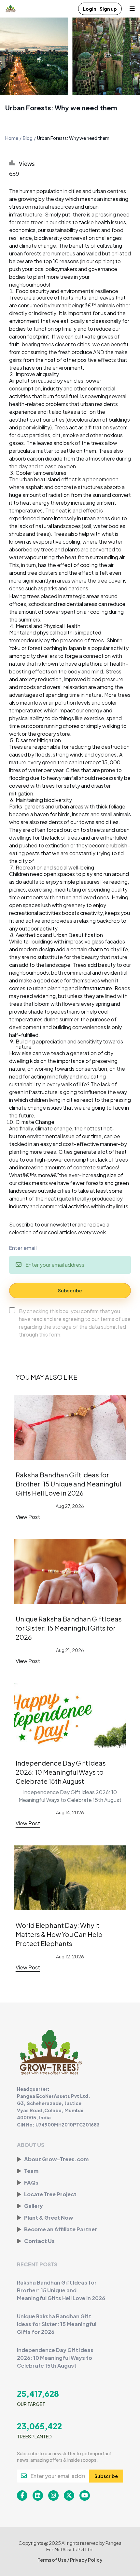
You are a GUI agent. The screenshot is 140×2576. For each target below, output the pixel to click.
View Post (28, 1517)
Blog (28, 138)
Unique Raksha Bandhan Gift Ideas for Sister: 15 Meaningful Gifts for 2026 (69, 1628)
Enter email (23, 1248)
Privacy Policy (86, 2560)
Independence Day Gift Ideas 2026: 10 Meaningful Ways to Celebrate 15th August (61, 1772)
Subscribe (70, 1290)
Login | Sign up (100, 9)
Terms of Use (52, 2560)
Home (12, 138)
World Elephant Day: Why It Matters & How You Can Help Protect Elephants (59, 1934)
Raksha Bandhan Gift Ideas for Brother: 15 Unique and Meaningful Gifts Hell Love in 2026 (68, 1484)
